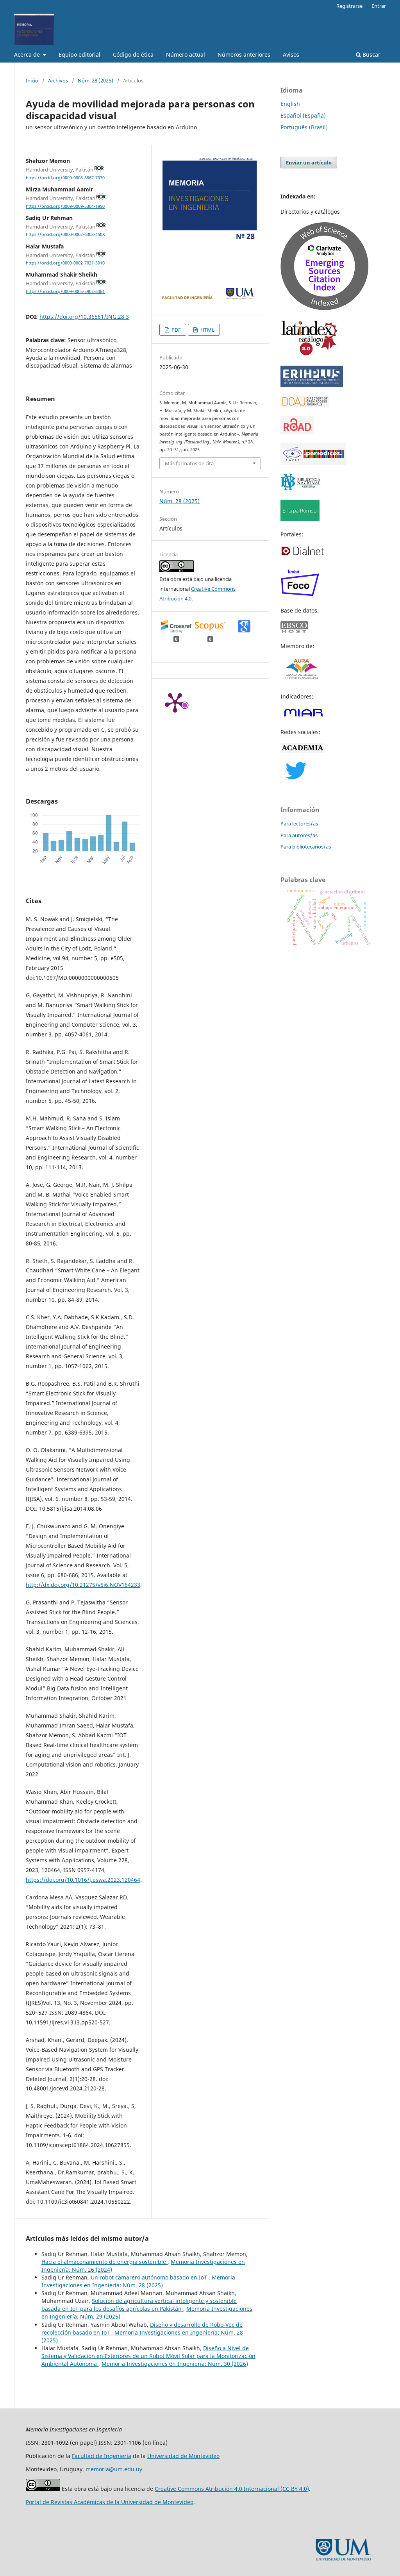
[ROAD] (297, 432)
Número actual (186, 54)
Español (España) (303, 115)
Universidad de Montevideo (183, 2456)
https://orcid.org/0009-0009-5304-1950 (65, 206)
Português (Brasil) (304, 127)
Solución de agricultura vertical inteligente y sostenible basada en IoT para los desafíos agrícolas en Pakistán (139, 2305)
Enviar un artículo (309, 163)
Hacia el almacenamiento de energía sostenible (104, 2262)
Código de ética (133, 54)
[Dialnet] (303, 555)
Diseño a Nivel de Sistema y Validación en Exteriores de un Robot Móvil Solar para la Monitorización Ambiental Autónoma (148, 2356)
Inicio (32, 80)
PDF (176, 330)
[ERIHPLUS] (312, 385)
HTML (207, 330)
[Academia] (303, 751)
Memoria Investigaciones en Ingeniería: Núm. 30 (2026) (175, 2364)
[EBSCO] (299, 631)
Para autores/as (299, 835)
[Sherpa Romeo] (300, 519)
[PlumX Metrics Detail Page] (175, 702)
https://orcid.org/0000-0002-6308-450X (65, 235)
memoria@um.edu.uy (114, 2469)
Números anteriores (244, 54)
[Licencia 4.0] (43, 2489)
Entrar (379, 6)
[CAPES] (313, 463)
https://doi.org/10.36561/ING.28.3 (84, 317)
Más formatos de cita (189, 463)
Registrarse (349, 6)
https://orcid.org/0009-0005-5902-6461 (65, 291)
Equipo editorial (79, 54)
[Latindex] (310, 355)
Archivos (58, 80)
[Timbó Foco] (300, 595)
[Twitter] (296, 777)
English (290, 104)
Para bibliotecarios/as (306, 847)
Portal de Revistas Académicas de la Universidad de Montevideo (110, 2502)
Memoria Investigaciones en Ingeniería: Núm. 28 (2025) (138, 2281)
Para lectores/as (299, 824)
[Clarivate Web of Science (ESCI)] (324, 308)
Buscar (371, 54)
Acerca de (28, 54)
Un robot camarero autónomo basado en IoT (150, 2277)
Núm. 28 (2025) (96, 80)
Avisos (291, 54)
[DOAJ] (305, 405)
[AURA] (301, 681)
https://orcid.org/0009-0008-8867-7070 (65, 178)
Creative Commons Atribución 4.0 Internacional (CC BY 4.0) (232, 2489)
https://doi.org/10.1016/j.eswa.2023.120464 (83, 1880)
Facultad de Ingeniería (102, 2456)
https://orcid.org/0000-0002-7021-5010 (65, 263)
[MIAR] (303, 717)
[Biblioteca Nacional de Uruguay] (301, 489)
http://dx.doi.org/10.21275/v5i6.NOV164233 (83, 1585)
